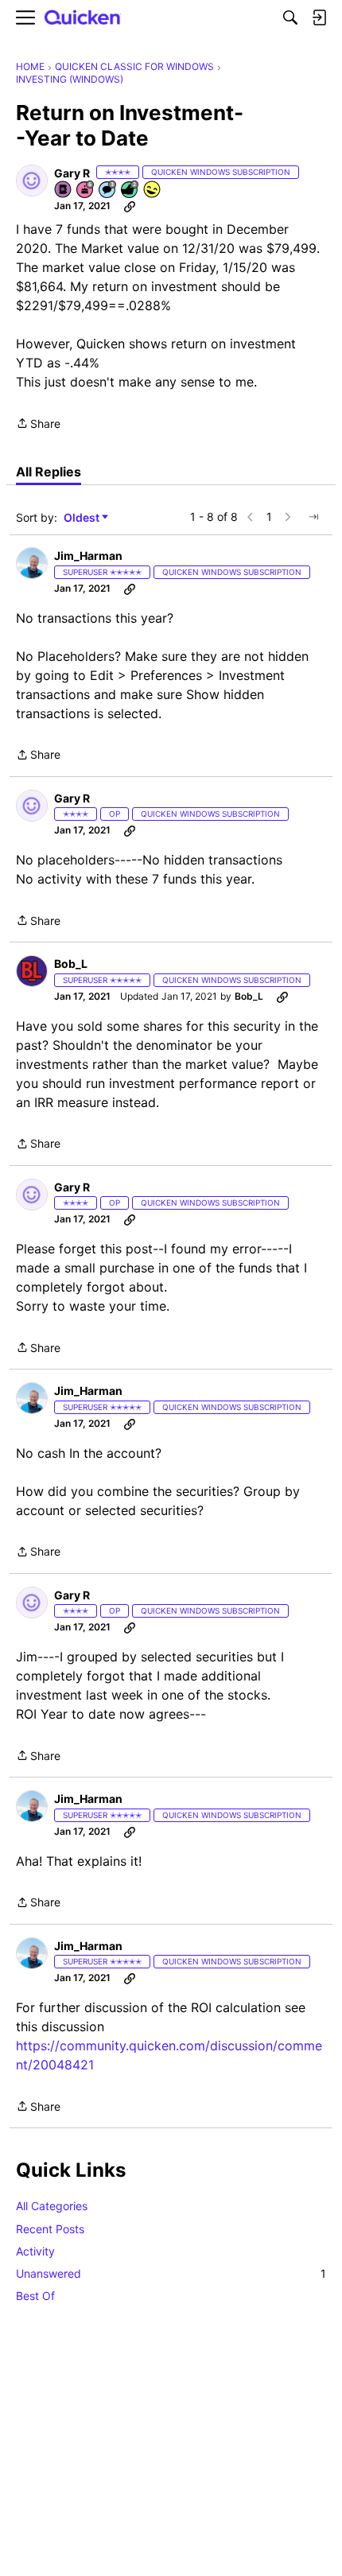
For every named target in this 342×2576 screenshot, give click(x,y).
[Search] (290, 17)
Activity (35, 2251)
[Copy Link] (130, 206)
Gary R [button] (72, 173)
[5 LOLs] (153, 190)
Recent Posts (50, 2229)
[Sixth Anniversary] (86, 190)
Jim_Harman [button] (88, 556)
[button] (32, 181)
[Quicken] (83, 18)
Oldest (83, 518)
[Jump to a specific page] (313, 517)
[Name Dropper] (64, 190)
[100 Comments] (108, 190)
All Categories (52, 2206)
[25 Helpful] (130, 190)
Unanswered (171, 2273)
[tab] (49, 472)
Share (38, 425)
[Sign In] (319, 17)
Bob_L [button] (71, 964)
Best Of (35, 2296)
